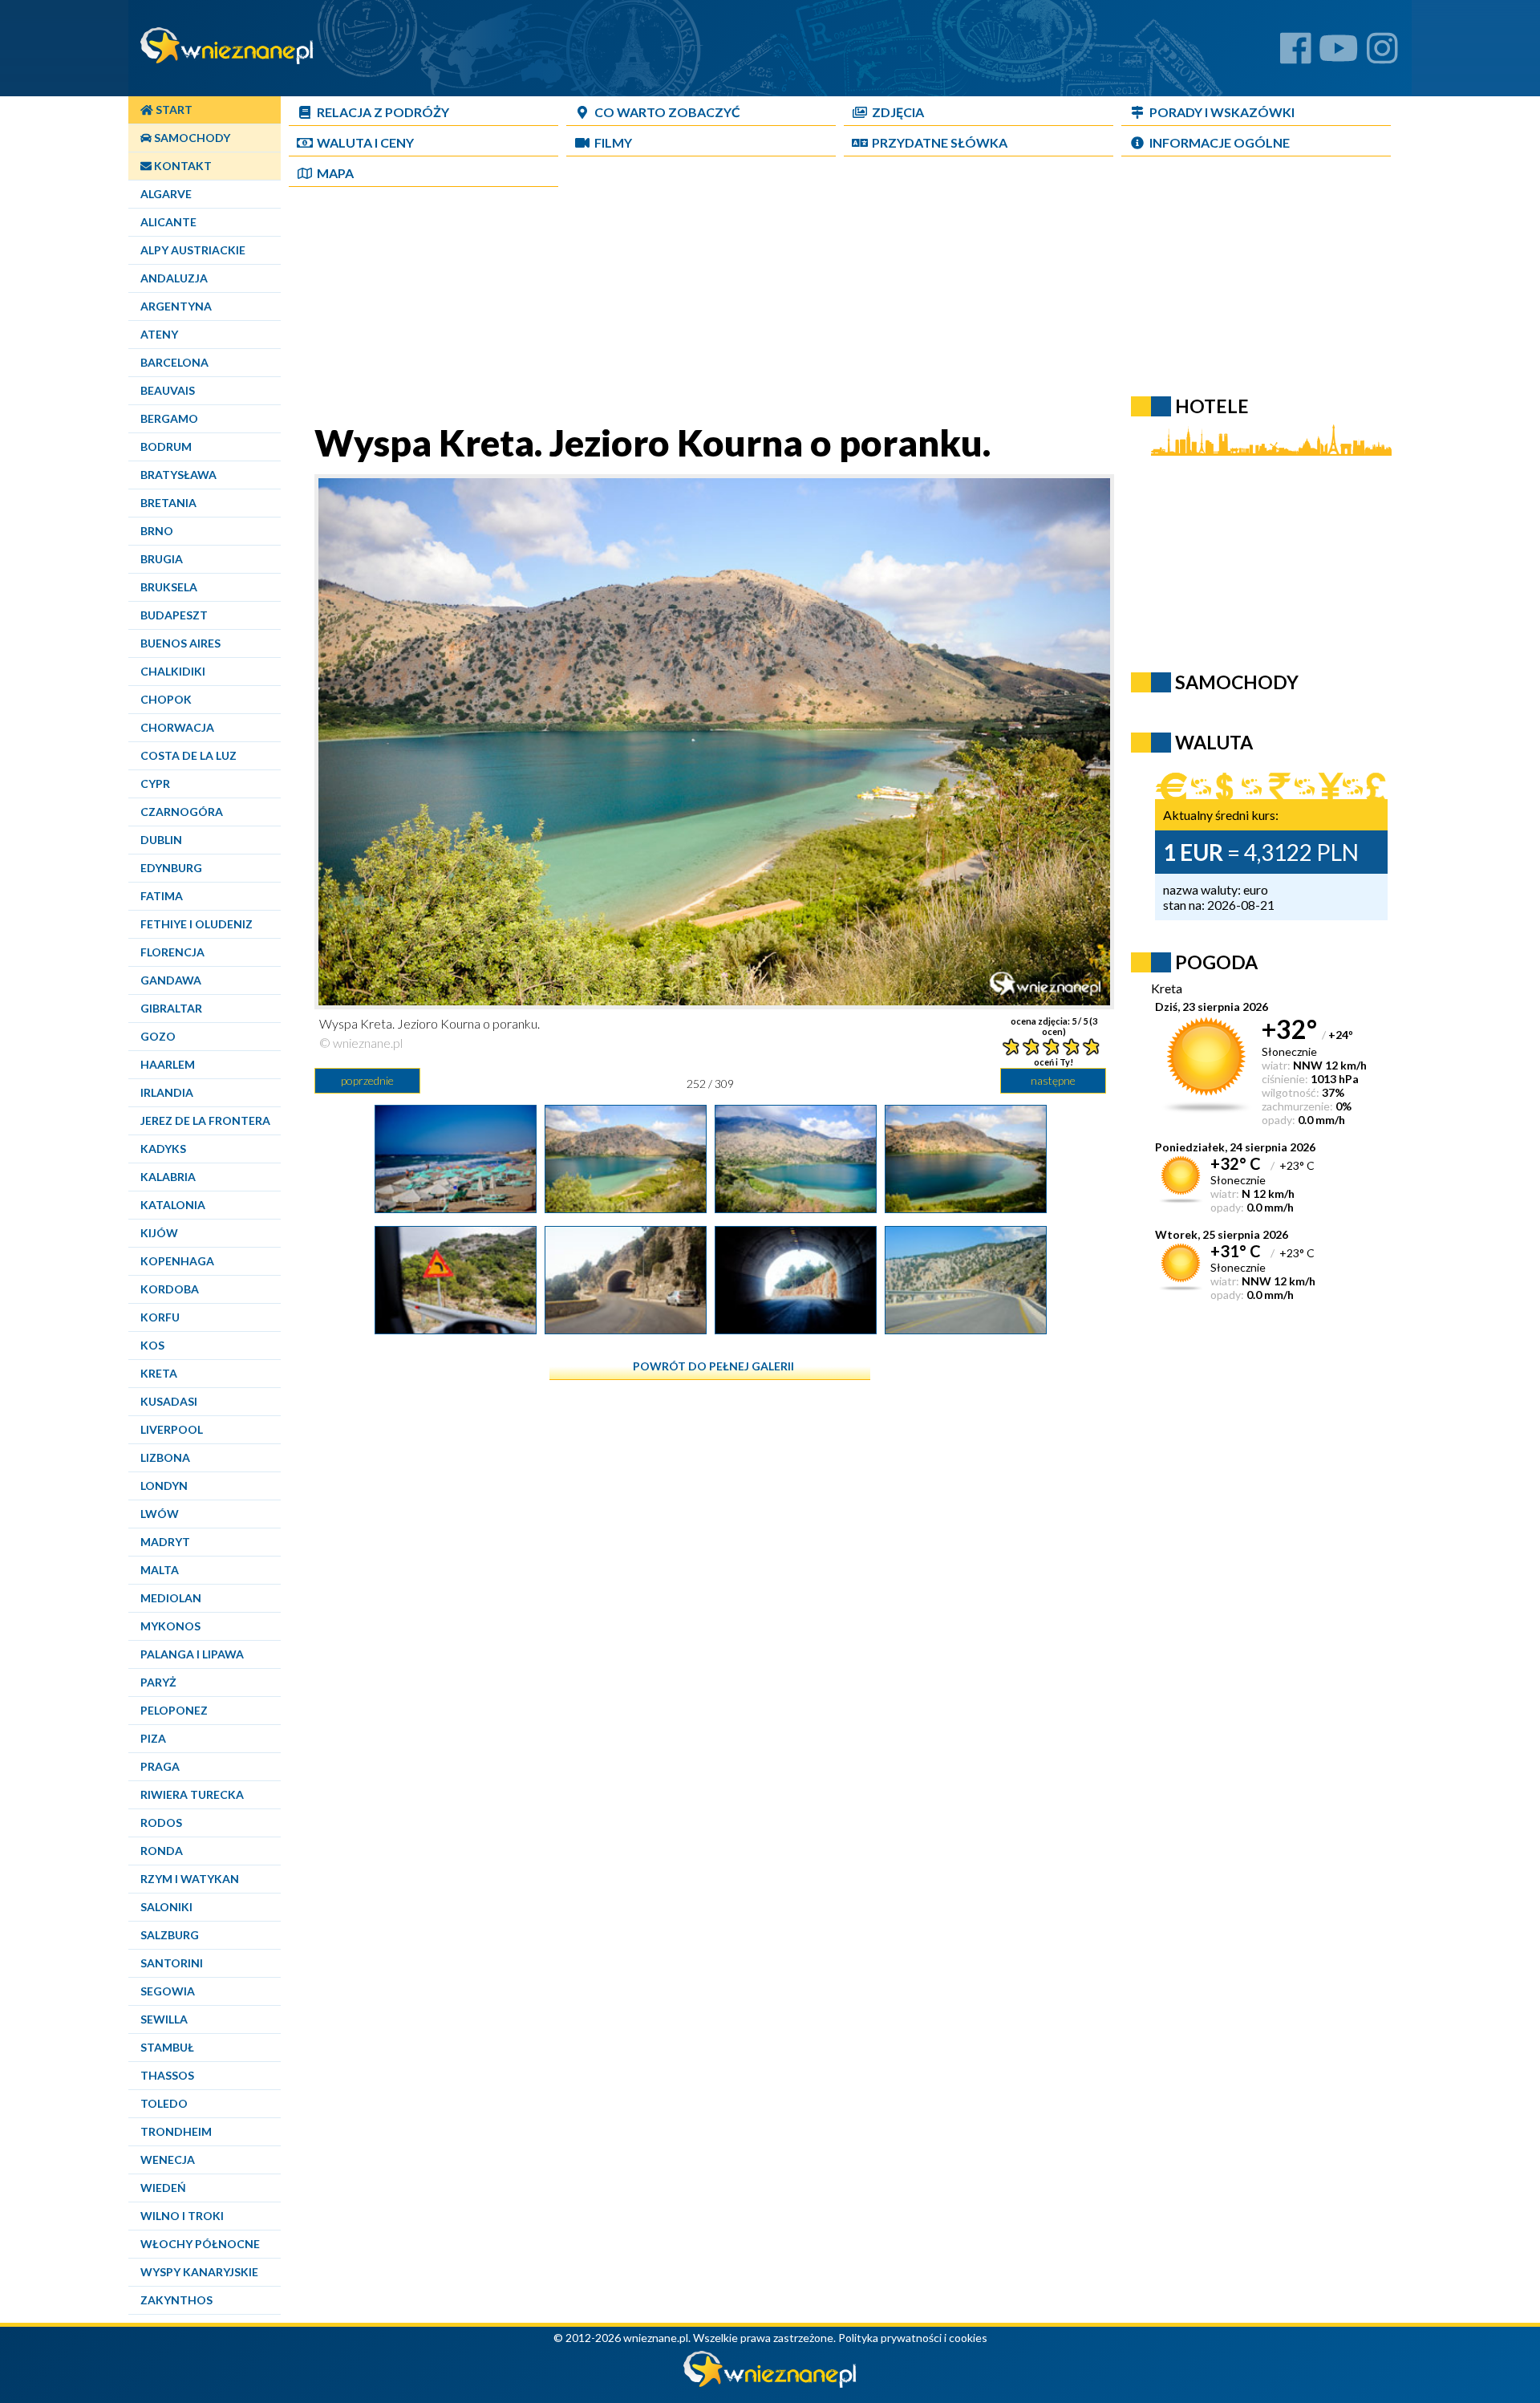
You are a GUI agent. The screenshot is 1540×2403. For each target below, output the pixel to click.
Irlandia (167, 1092)
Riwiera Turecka (192, 1794)
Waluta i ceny (365, 142)
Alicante (168, 222)
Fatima (162, 896)
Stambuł (167, 2047)
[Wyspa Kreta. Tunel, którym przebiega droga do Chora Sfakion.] (626, 1328)
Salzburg (170, 1935)
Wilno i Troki (182, 2216)
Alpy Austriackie (193, 250)
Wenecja (168, 2159)
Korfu (160, 1317)
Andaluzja (174, 278)
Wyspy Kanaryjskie (199, 2272)
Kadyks (163, 1149)
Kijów (159, 1233)
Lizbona (165, 1457)
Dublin (161, 840)
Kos (152, 1345)
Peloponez (174, 1710)
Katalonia (173, 1205)
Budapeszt (174, 615)
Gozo (158, 1036)
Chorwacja (177, 727)
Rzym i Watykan (190, 1879)
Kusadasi (169, 1401)
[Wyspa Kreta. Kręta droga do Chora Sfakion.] (966, 1328)
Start (173, 110)
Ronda (162, 1851)
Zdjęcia (898, 112)
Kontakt (182, 166)
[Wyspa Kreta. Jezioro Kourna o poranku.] (626, 1207)
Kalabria (168, 1177)
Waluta (1214, 742)
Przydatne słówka (940, 142)
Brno (157, 531)
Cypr (155, 783)
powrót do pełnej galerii (713, 1366)
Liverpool (172, 1429)
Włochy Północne (200, 2244)
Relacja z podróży (383, 112)
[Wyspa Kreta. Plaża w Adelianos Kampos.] (456, 1207)
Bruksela (169, 587)
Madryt (165, 1542)
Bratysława (178, 475)
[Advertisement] (710, 308)
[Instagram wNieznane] (1382, 54)
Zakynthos (176, 2300)
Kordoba (170, 1289)
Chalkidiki (173, 671)
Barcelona (174, 362)
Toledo (164, 2103)
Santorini (172, 1963)
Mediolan (171, 1598)
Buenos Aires (180, 643)
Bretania (168, 503)
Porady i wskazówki (1222, 112)
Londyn (164, 1486)
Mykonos (170, 1626)
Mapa (335, 173)
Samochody (191, 138)
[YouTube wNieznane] (1339, 54)
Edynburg (171, 868)
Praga (160, 1766)
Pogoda (1216, 962)
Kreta (159, 1373)
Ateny (159, 334)
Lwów (160, 1514)
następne (1053, 1080)
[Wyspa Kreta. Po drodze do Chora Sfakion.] (456, 1328)
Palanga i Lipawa (192, 1654)
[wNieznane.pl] (770, 2383)
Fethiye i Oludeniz (197, 924)
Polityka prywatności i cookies (913, 2338)
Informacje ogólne (1220, 142)
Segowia (168, 1991)
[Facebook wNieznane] (1296, 54)
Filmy (613, 142)
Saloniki (166, 1907)
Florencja (172, 952)
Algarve (166, 194)
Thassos (167, 2075)
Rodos (161, 1823)
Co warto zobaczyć (667, 112)
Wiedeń (163, 2188)
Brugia (162, 559)
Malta (160, 1570)
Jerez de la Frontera (205, 1120)
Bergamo (169, 418)
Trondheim (176, 2131)
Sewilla (164, 2019)
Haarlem (168, 1064)
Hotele (1212, 406)
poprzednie (367, 1080)
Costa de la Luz (188, 755)
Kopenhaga (177, 1261)
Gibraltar (171, 1008)
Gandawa (171, 980)
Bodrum (166, 447)
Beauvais (168, 390)
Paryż (158, 1682)
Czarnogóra (182, 812)
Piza (153, 1738)
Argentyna (176, 306)
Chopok (166, 699)
